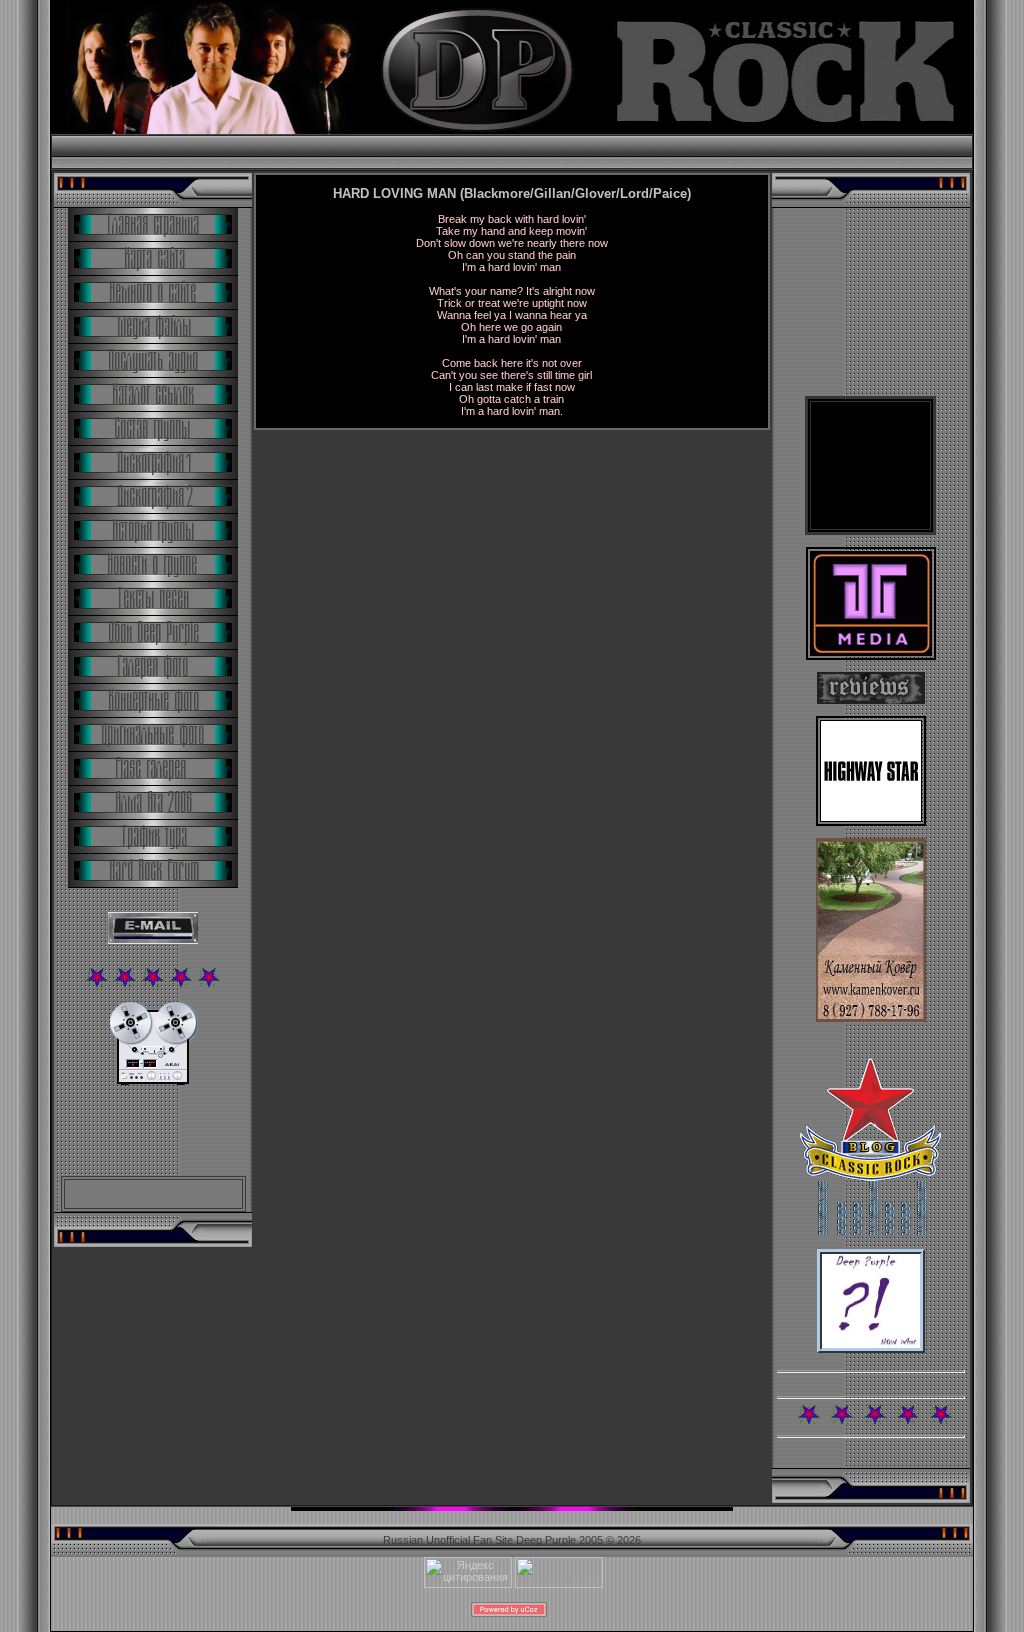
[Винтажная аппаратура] (153, 1081)
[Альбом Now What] (871, 1349)
